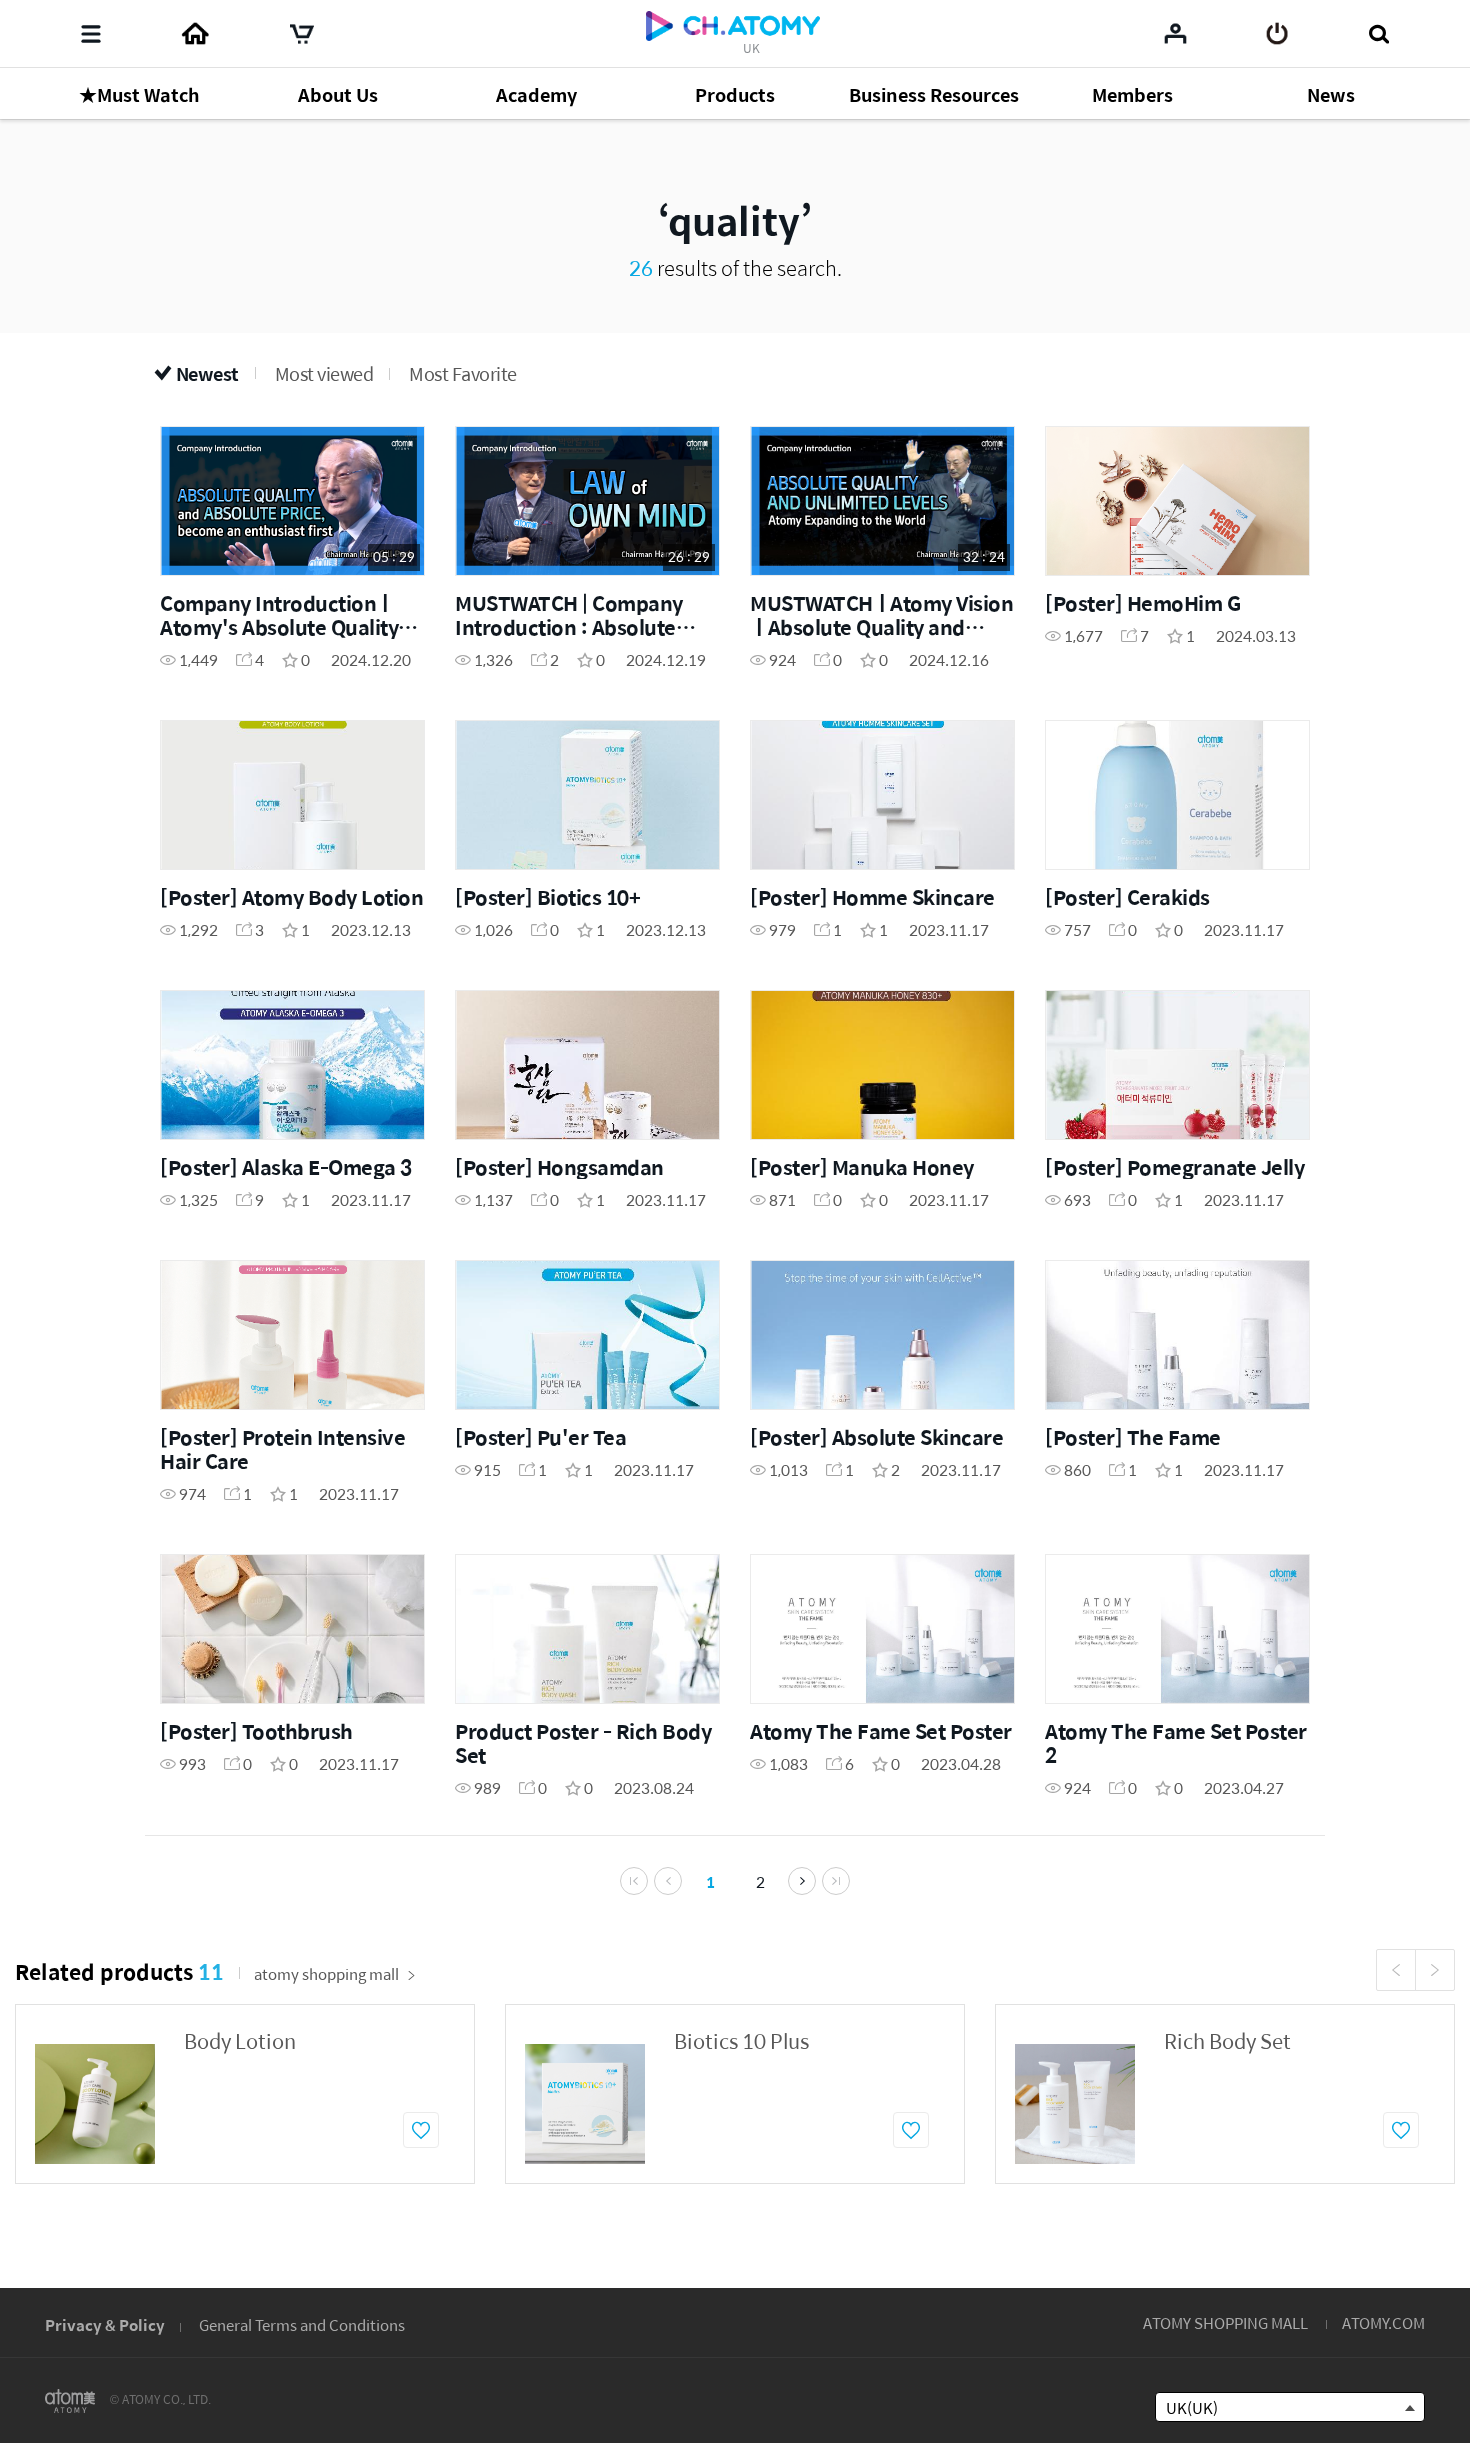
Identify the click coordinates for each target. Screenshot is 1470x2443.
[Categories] (91, 34)
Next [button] (1435, 1970)
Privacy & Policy (105, 2324)
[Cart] (302, 34)
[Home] (195, 34)
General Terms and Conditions (302, 2324)
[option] (245, 2094)
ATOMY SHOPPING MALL (1225, 2322)
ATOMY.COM (1383, 2322)
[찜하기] (421, 2130)
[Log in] (1277, 34)
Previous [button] (1396, 1970)
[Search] (1378, 34)
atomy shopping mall (326, 1973)
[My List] (1175, 33)
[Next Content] (802, 1881)
